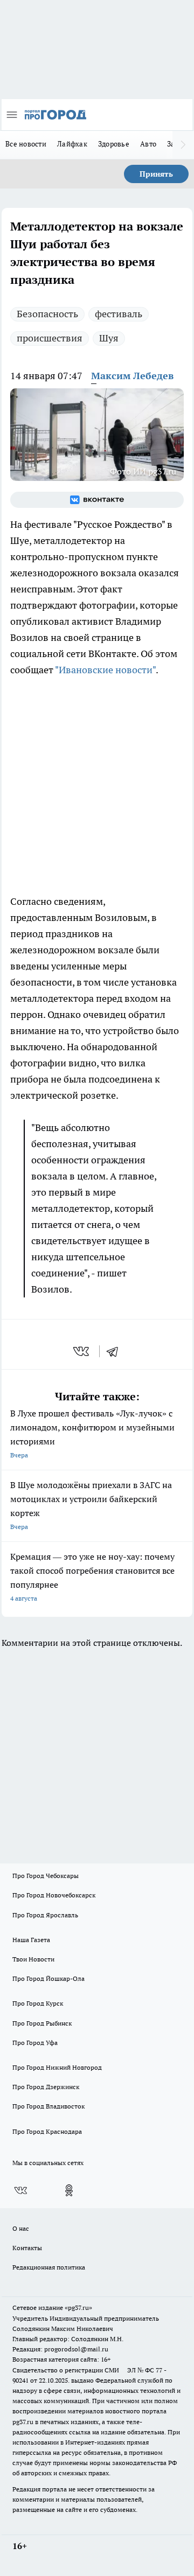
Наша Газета (31, 1940)
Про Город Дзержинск (46, 2087)
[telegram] (116, 1351)
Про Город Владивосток (48, 2106)
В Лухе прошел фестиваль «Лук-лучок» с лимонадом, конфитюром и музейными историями (92, 1433)
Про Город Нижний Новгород (57, 2067)
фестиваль (119, 314)
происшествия (50, 338)
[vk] (82, 1351)
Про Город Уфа (35, 2043)
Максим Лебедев (132, 376)
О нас (21, 2228)
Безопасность (47, 314)
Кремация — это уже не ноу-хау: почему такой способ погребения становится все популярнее (92, 1577)
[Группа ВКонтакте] (97, 500)
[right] (183, 145)
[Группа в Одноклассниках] (69, 2190)
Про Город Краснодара (47, 2131)
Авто (148, 144)
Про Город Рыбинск (42, 2023)
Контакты (27, 2248)
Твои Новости (33, 1959)
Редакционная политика (49, 2267)
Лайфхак (72, 144)
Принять (156, 174)
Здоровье (114, 144)
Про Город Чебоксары (46, 1876)
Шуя (109, 338)
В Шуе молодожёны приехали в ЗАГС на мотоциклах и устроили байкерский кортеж (91, 1505)
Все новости (26, 144)
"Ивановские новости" (105, 670)
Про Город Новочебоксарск (54, 1895)
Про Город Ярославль (45, 1915)
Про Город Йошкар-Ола (48, 1978)
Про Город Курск (38, 2003)
